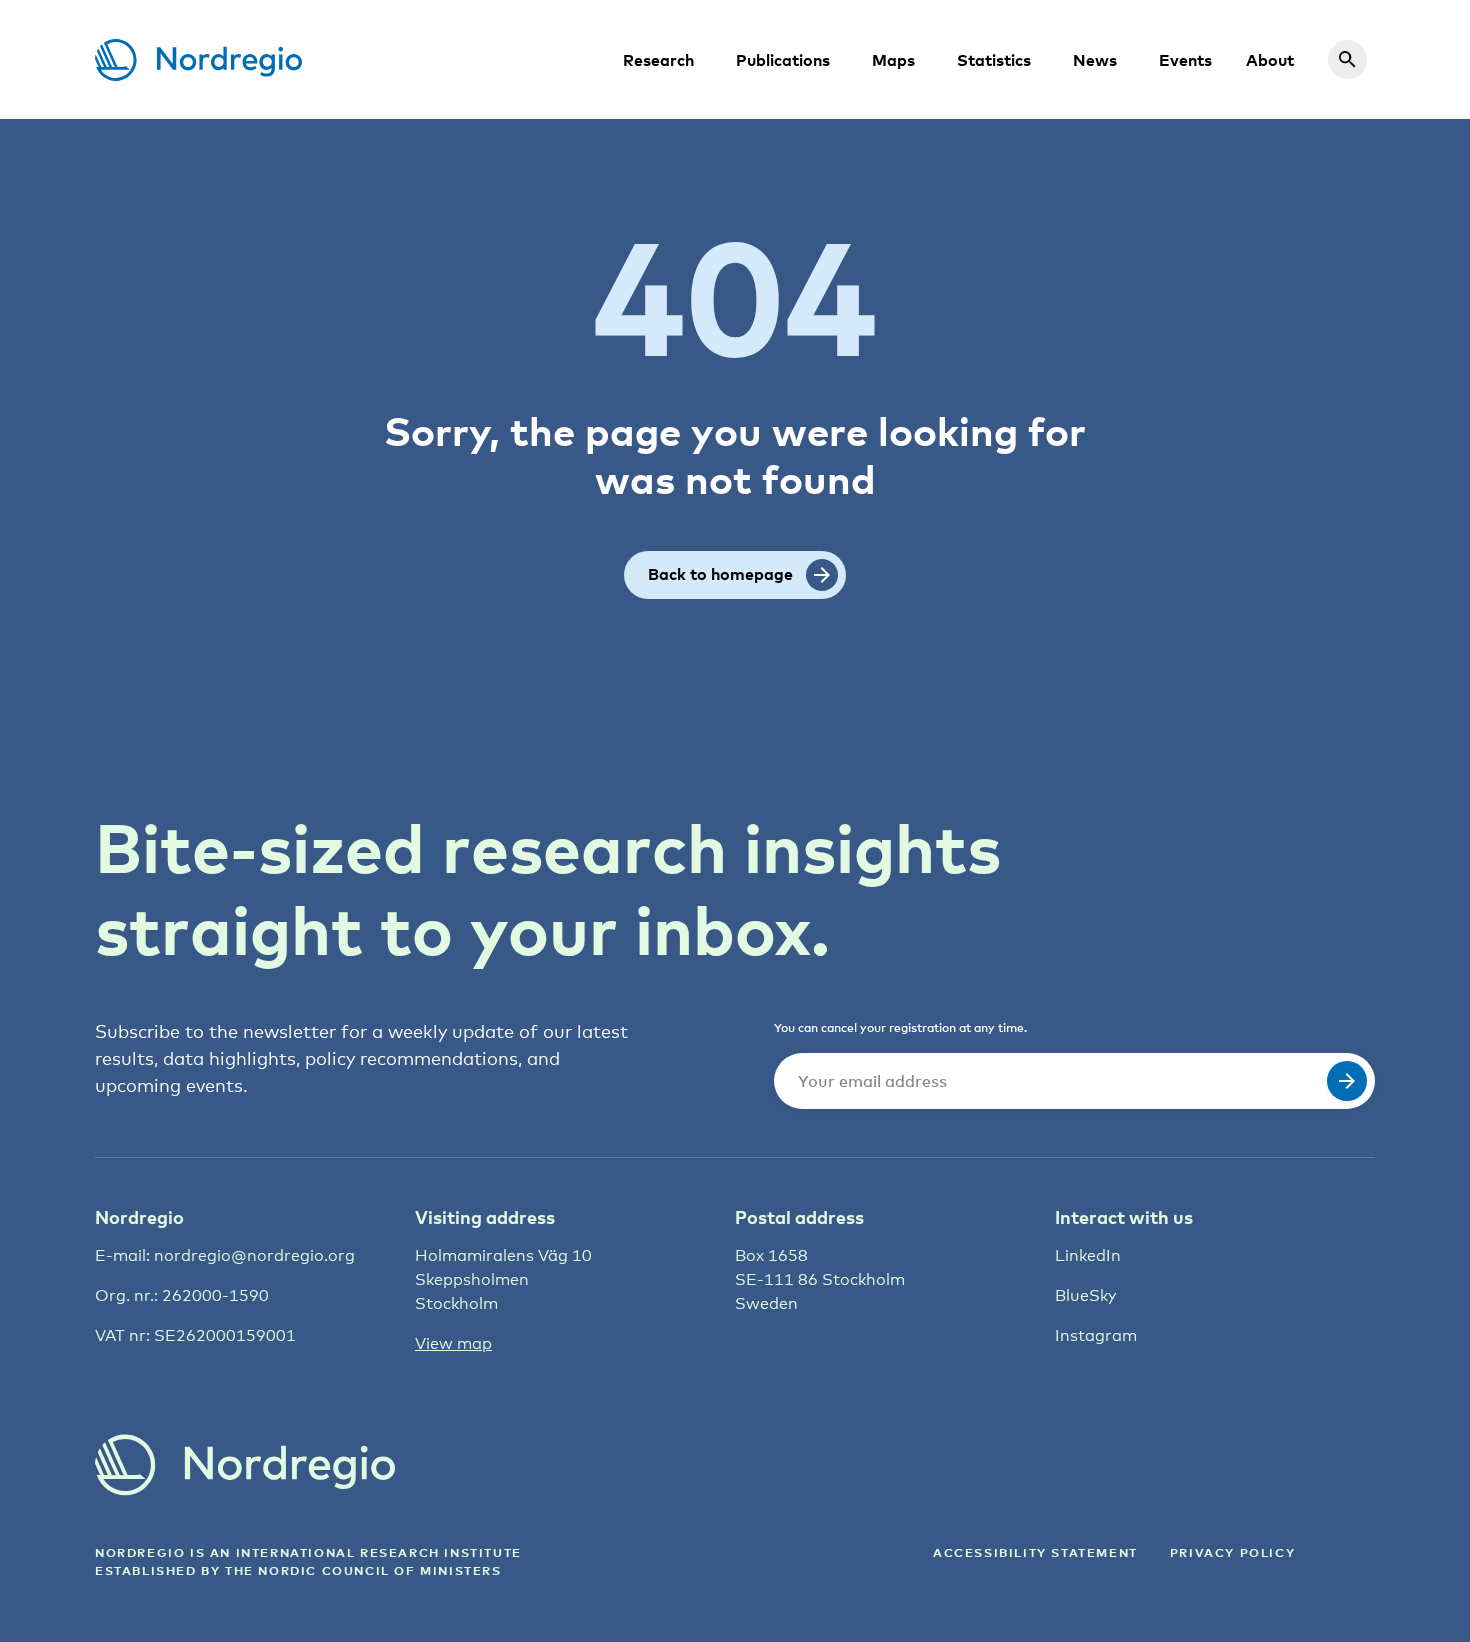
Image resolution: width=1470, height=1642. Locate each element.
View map (453, 1343)
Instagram (1096, 1335)
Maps (893, 60)
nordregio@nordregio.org (254, 1255)
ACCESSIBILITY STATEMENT (1035, 1552)
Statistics (994, 60)
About (1270, 60)
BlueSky (1085, 1295)
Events (1185, 60)
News (1095, 60)
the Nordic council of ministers (363, 1570)
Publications (783, 60)
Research (658, 60)
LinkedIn (1088, 1255)
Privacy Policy (1232, 1552)
